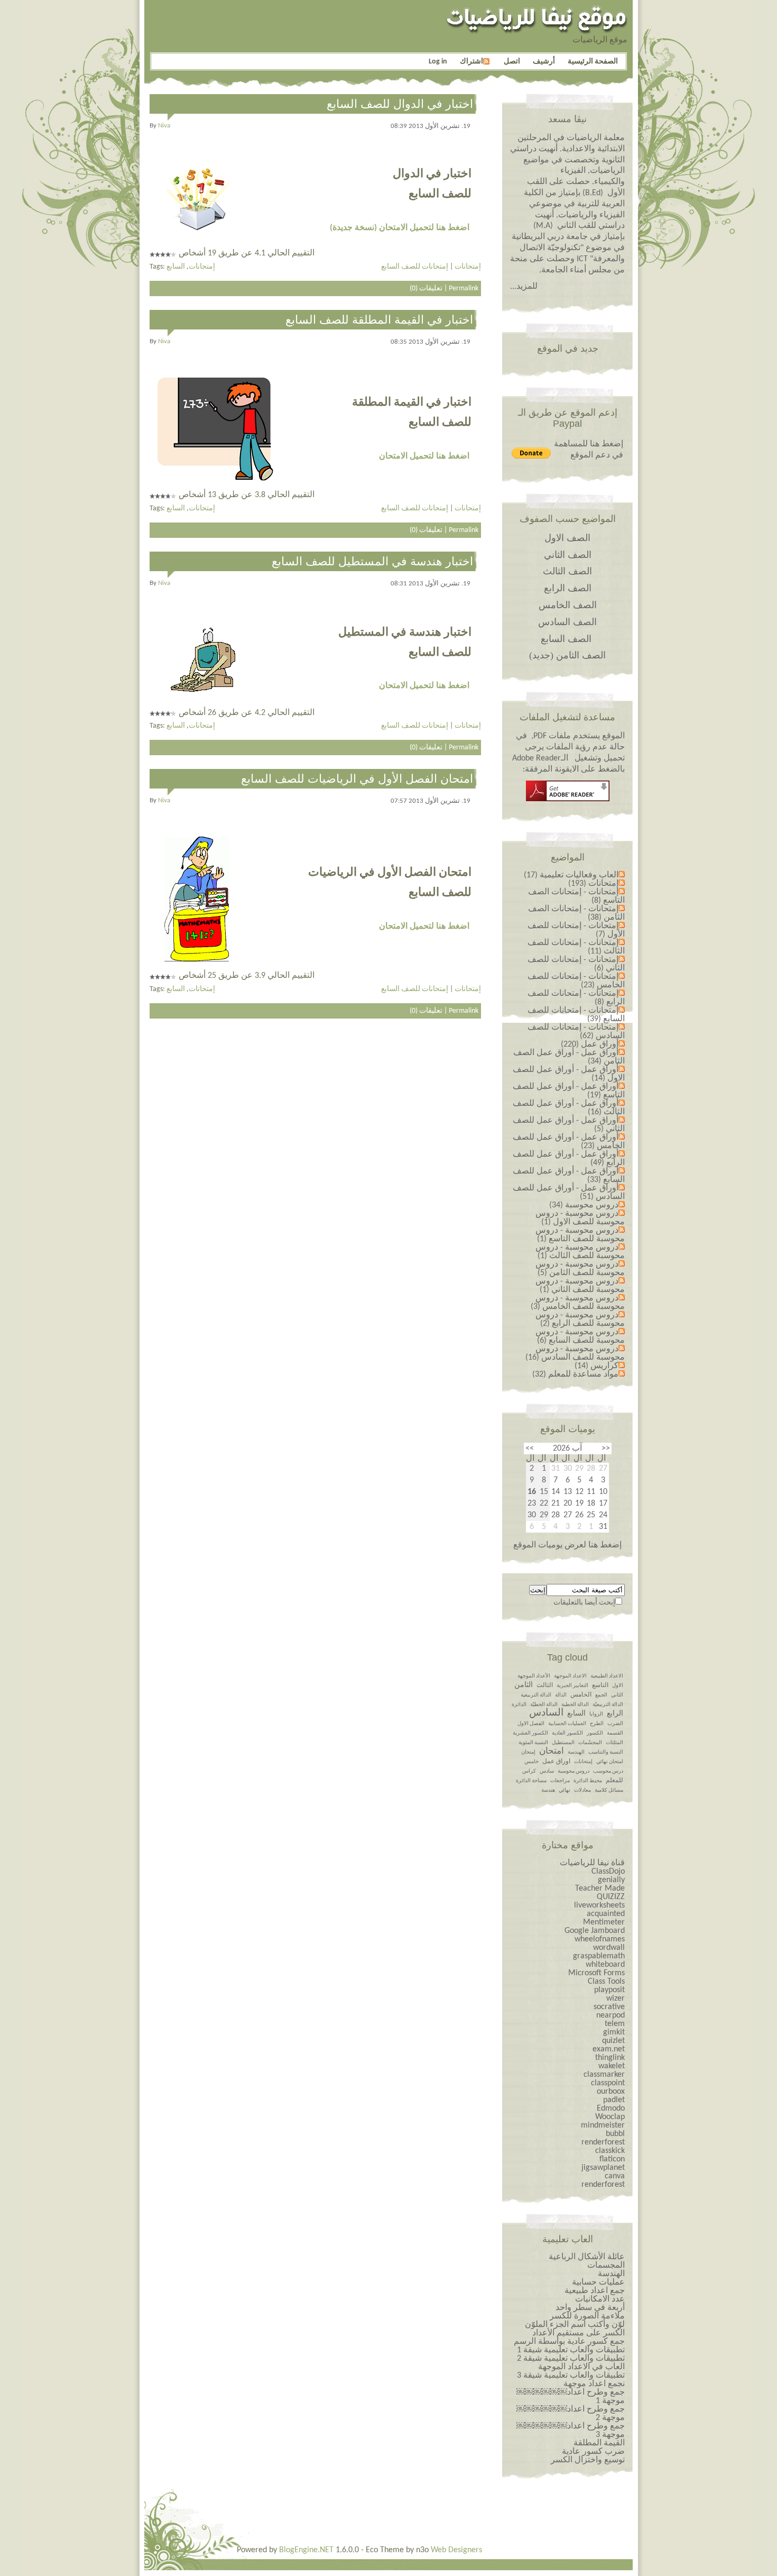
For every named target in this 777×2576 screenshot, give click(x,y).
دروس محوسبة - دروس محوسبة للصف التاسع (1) (580, 1235)
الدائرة (519, 1705)
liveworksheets (599, 1905)
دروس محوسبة (573, 1771)
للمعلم (614, 1781)
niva (164, 126)
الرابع (615, 1714)
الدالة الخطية (575, 1705)
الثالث (545, 1685)
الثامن (524, 1685)
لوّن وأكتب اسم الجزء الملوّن (575, 2325)
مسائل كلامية (609, 1790)
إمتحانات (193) (593, 884)
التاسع (600, 1685)
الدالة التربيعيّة (608, 1705)
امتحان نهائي (610, 1762)
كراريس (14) (596, 1366)
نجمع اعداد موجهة (594, 2384)
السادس (546, 1713)
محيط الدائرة (588, 1781)
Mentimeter (604, 1922)
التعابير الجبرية (572, 1686)
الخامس (581, 1695)
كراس (529, 1771)
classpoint (608, 2083)
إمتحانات (202, 267)
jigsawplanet (603, 2168)
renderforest (603, 2142)
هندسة (548, 1790)
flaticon (612, 2159)
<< (606, 1449)
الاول (618, 1686)
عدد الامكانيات (600, 2299)
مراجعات (560, 1781)
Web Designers (456, 2550)
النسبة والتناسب (606, 1752)
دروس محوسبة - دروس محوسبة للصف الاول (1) (580, 1218)
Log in (438, 62)
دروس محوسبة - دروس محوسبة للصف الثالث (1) (580, 1252)
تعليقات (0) (426, 288)
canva (615, 2176)
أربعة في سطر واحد (590, 2308)
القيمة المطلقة (599, 2443)
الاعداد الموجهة (570, 1676)
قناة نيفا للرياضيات (592, 1863)
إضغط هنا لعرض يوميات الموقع (567, 1545)
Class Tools (606, 1982)
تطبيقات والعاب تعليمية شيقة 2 (571, 2359)
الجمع (601, 1695)
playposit (609, 1990)
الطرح (597, 1724)
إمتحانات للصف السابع (415, 267)
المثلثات (614, 1743)
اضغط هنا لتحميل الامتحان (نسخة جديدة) (400, 228)
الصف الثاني (568, 555)
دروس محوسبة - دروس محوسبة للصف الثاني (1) (580, 1286)
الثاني (617, 1695)
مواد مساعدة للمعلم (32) (575, 1374)
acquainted (606, 1914)
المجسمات (606, 2266)
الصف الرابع (568, 588)
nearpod (610, 2015)
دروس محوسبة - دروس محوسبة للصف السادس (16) (575, 1353)
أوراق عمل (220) (590, 1044)
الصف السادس (567, 622)
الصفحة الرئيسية (593, 62)
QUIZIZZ (611, 1897)
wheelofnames (600, 1939)
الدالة (561, 1695)
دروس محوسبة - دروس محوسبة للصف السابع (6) (580, 1336)
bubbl (615, 2134)
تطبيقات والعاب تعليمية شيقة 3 (571, 2376)
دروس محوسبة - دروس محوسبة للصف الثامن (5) (580, 1269)
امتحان (552, 1751)
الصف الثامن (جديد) (567, 655)
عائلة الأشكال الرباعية (587, 2257)
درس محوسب (608, 1771)
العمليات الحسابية (567, 1724)
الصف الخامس (568, 605)
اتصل (512, 62)
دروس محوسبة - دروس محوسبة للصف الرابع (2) (580, 1319)
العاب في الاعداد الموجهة (581, 2367)
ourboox (611, 2092)
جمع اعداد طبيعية (595, 2291)
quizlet (613, 2041)
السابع (176, 267)
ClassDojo (608, 1872)
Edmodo (611, 2109)
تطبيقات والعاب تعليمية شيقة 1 (571, 2350)
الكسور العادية (567, 1733)
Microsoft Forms (596, 1973)
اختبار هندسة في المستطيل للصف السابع (372, 561)
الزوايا (596, 1714)
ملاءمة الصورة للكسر (587, 2316)
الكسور (595, 1733)
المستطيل (563, 1743)
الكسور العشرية (530, 1733)
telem (615, 2024)
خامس (531, 1762)
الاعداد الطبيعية (607, 1676)
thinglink (610, 2058)
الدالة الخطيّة (544, 1705)
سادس (547, 1771)
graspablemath (599, 1956)
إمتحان (528, 1752)
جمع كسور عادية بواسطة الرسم (569, 2342)
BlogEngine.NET (306, 2550)
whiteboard (605, 1965)
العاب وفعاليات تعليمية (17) (571, 875)
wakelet (612, 2066)
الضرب (615, 1724)
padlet (614, 2100)
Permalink (464, 288)
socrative (609, 2007)
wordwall (609, 1948)
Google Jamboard (595, 1931)
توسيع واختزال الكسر (588, 2460)
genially (611, 1880)
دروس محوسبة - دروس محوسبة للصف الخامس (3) (578, 1303)
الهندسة (576, 1752)
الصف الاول (567, 538)
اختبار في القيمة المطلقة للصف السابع (379, 320)
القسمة (615, 1733)
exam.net (609, 2049)
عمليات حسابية (598, 2282)
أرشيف (544, 62)
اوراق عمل (556, 1762)
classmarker (604, 2075)
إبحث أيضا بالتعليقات (584, 1603)
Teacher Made (600, 1889)
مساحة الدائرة (531, 1781)
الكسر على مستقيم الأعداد (579, 2333)
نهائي (565, 1790)
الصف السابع (566, 639)
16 (532, 1492)
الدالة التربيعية (536, 1695)
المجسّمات (590, 1743)
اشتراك (471, 62)
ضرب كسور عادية (593, 2452)
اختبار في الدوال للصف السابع (400, 104)
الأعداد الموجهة (534, 1676)
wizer (616, 1999)
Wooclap (610, 2117)
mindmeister (603, 2125)
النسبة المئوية (533, 1743)
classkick (610, 2151)
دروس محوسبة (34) (584, 1205)
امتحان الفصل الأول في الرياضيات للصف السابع (357, 779)
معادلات (582, 1790)
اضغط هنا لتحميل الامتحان (424, 456)
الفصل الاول (531, 1724)
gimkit (614, 2032)
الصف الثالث (567, 571)
